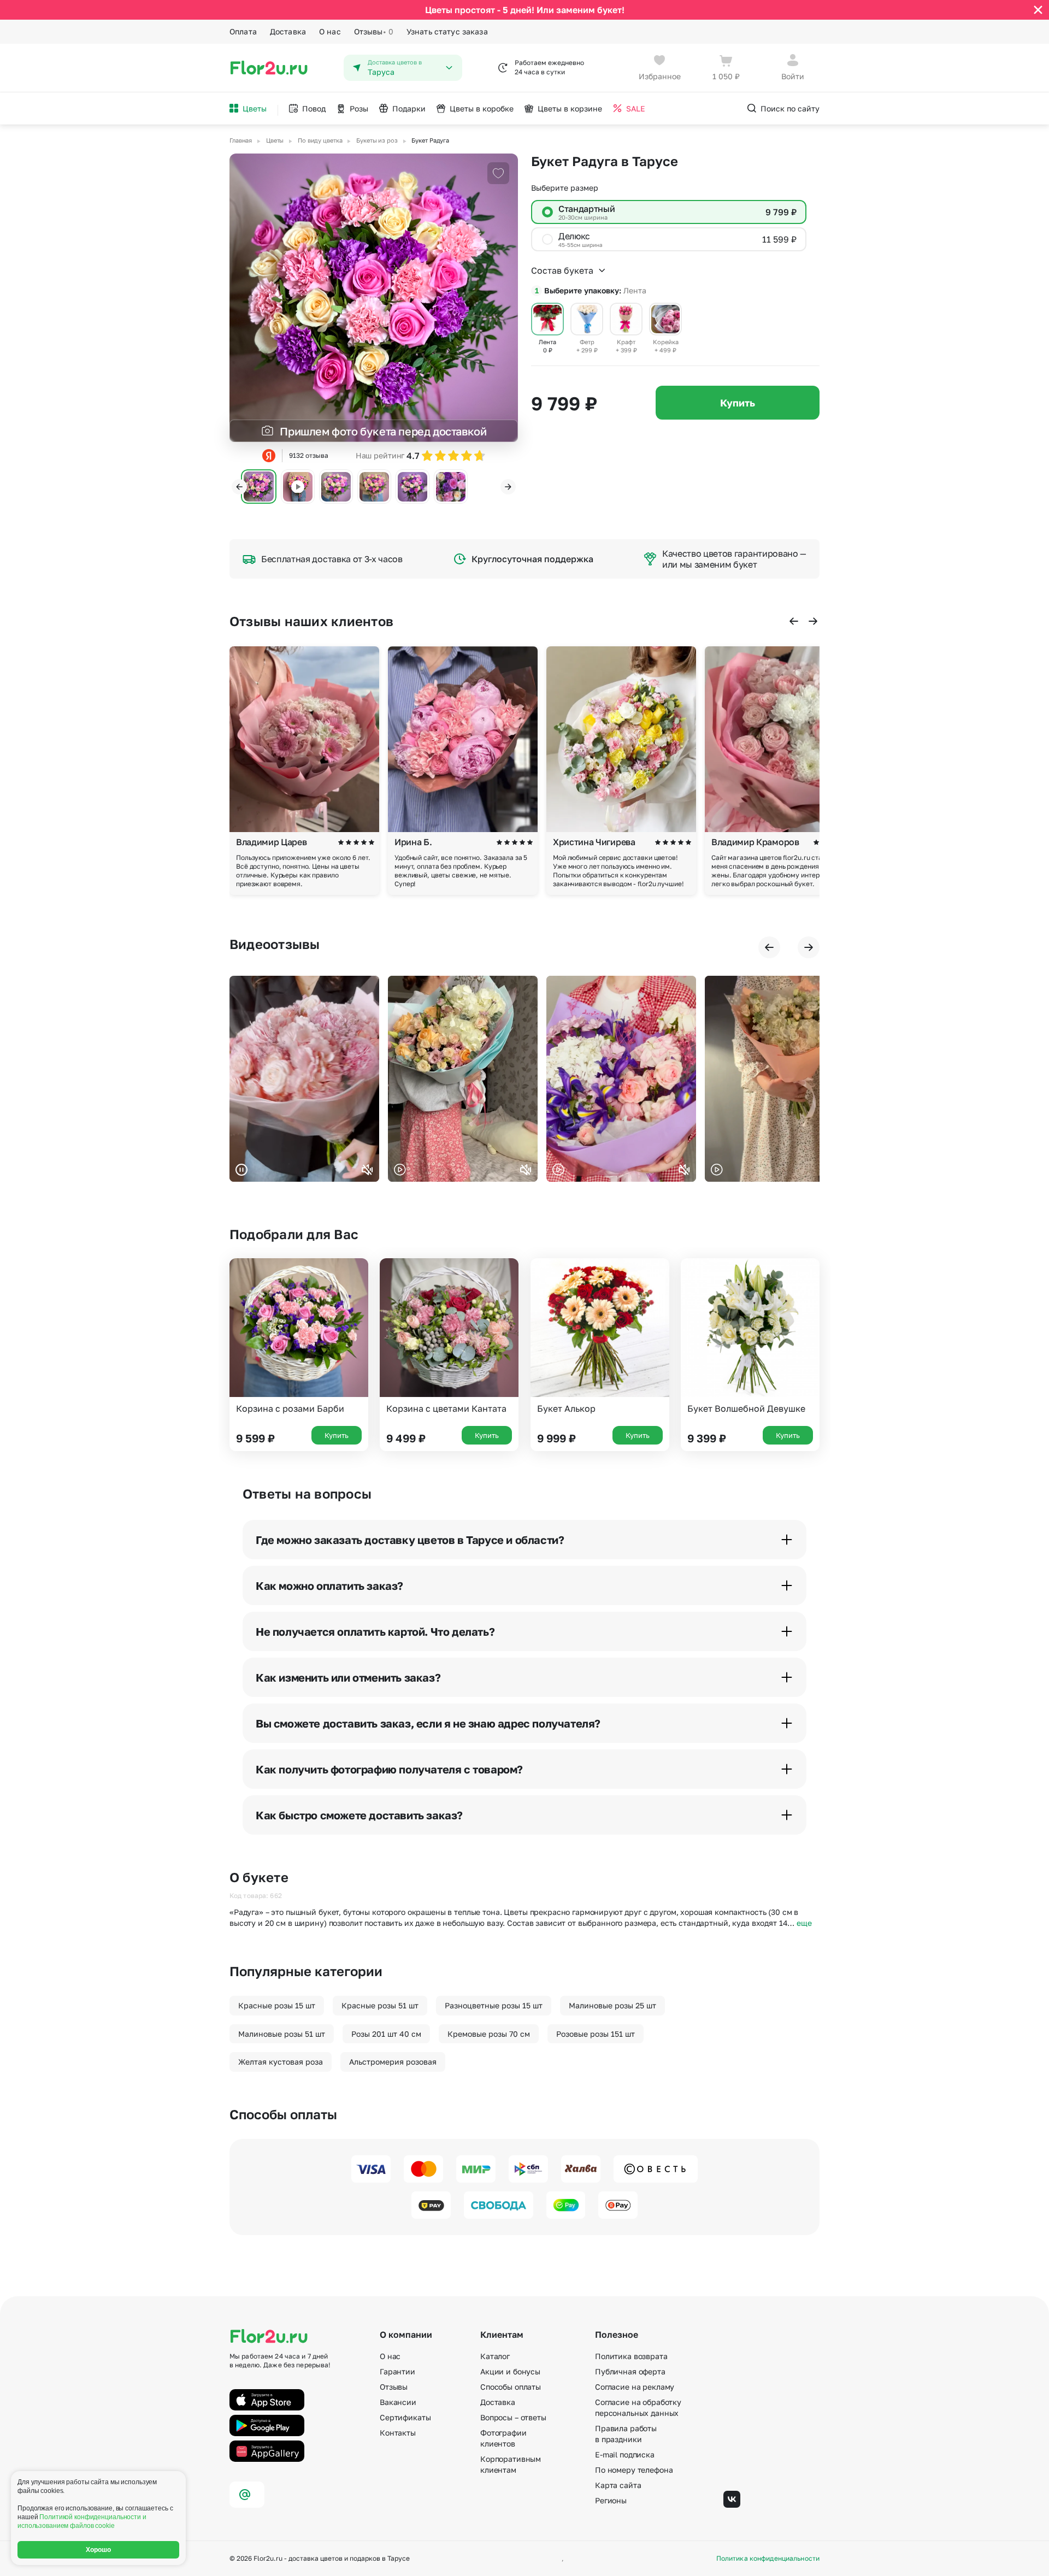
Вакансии (398, 2402)
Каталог (495, 2356)
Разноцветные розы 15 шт (494, 2005)
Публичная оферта (630, 2371)
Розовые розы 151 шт (596, 2034)
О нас (330, 31)
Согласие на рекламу (635, 2387)
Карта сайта (618, 2485)
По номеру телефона (634, 2470)
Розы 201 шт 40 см (386, 2034)
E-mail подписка (625, 2454)
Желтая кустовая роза (281, 2062)
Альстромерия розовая (393, 2062)
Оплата (243, 31)
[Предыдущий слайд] (239, 487)
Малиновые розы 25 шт (612, 2005)
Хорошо (99, 2550)
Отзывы (374, 31)
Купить (738, 403)
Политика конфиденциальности (768, 2559)
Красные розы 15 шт (277, 2005)
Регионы (611, 2500)
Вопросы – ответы (513, 2417)
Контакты (398, 2433)
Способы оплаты (511, 2387)
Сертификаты (405, 2417)
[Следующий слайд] (508, 487)
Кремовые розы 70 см (489, 2034)
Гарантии (397, 2371)
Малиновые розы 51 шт (282, 2034)
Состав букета (562, 270)
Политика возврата (631, 2356)
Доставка (288, 31)
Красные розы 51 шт (380, 2005)
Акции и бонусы (510, 2371)
